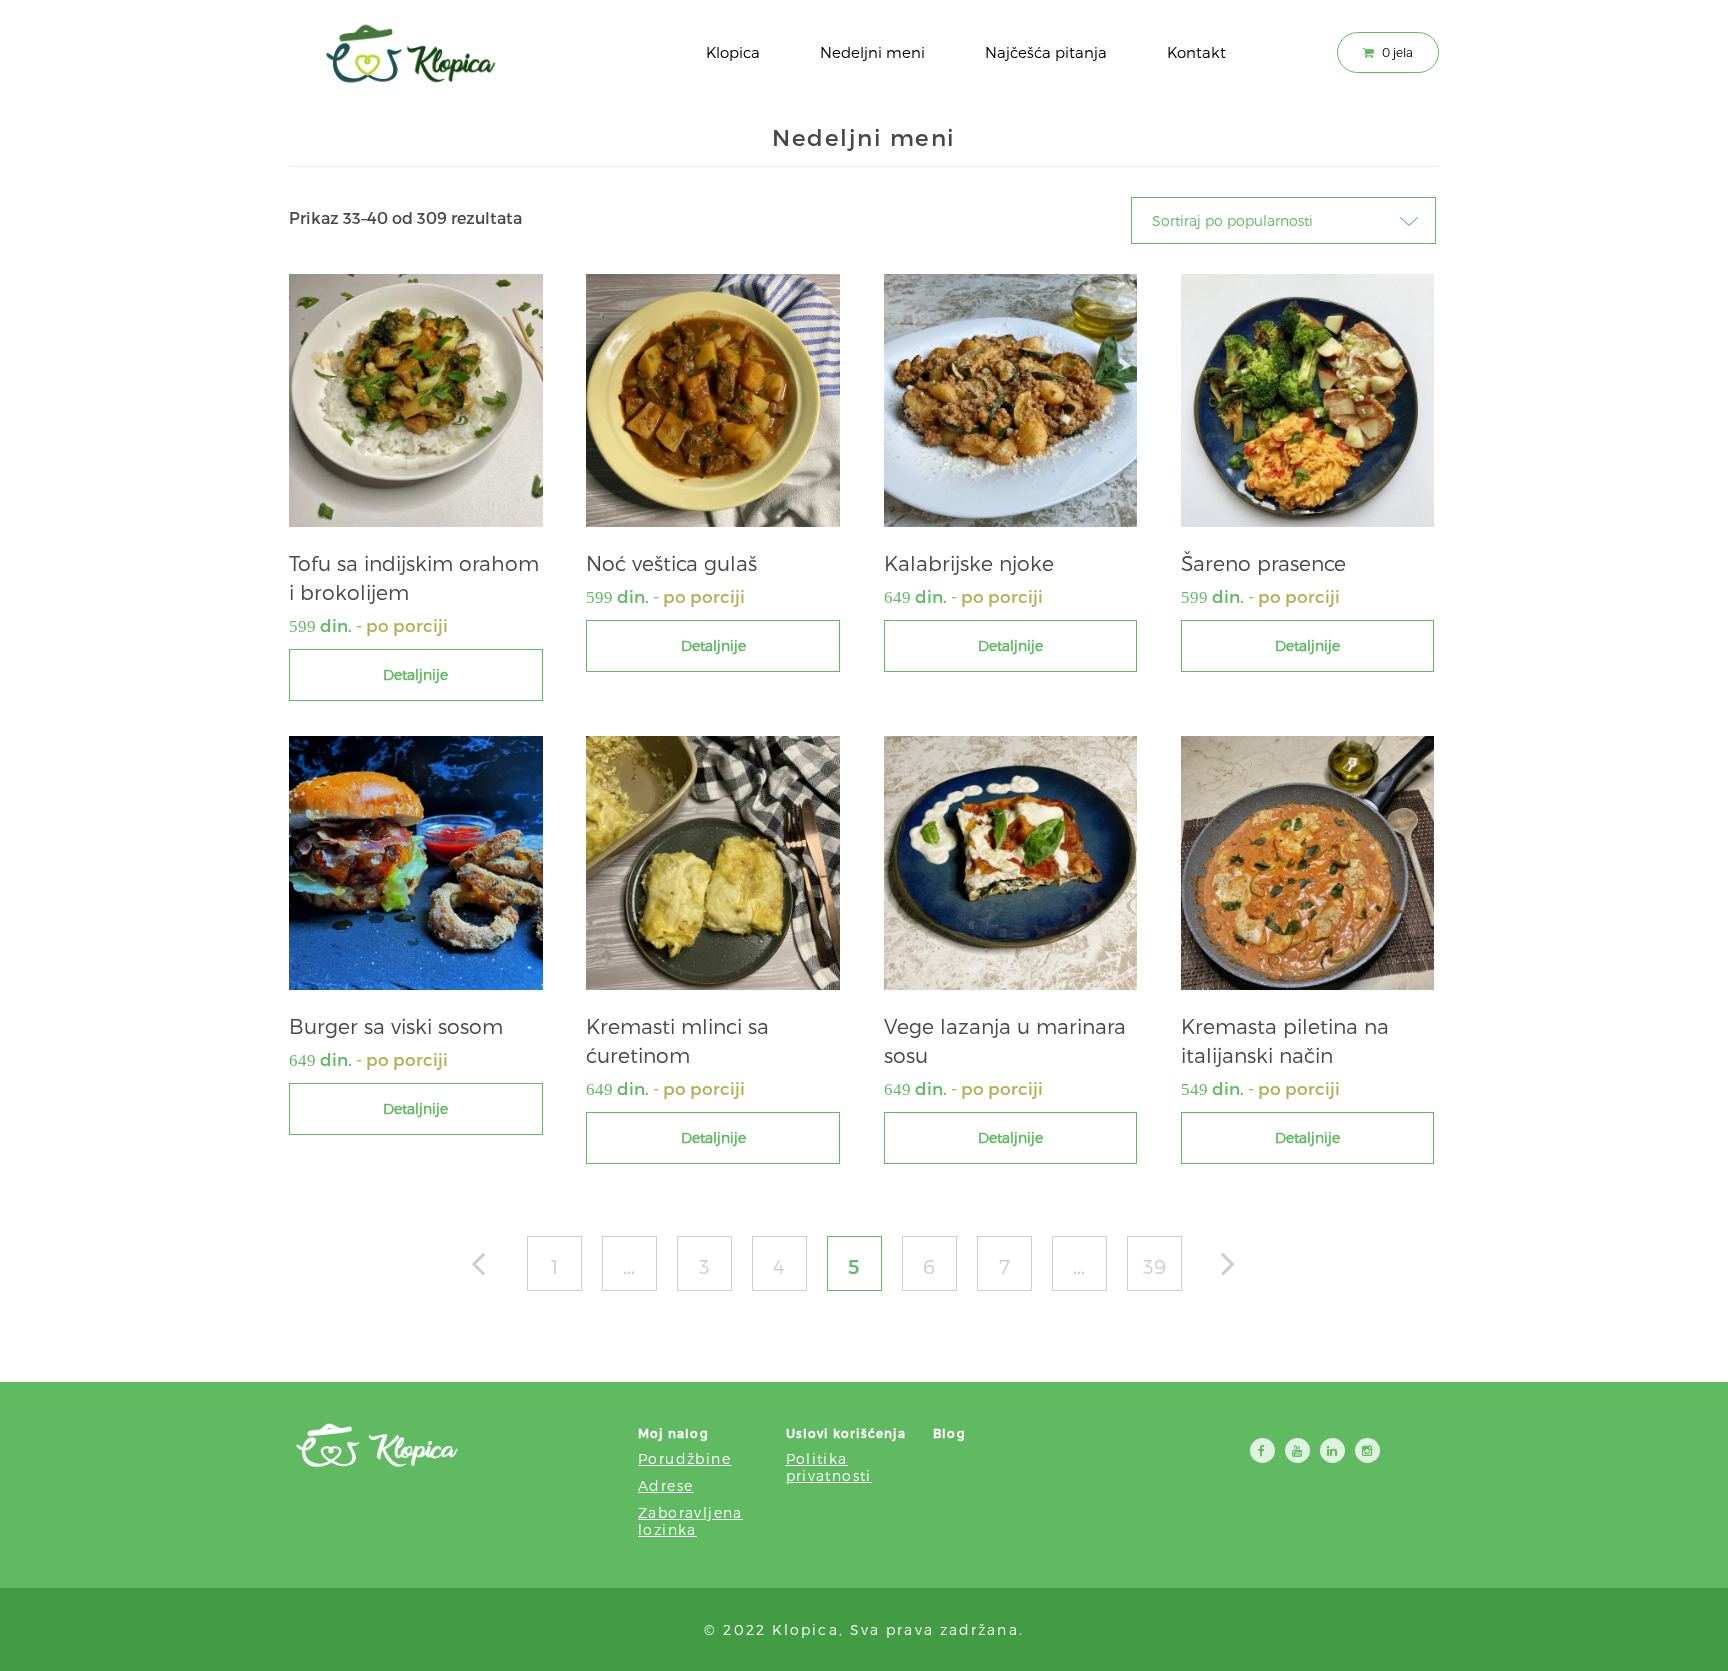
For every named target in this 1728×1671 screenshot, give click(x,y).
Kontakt (1196, 52)
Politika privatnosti (829, 1467)
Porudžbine (684, 1458)
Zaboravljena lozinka (690, 1521)
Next (1238, 1268)
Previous (488, 1268)
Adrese (665, 1485)
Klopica (733, 52)
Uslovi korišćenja (846, 1433)
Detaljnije (415, 674)
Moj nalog (673, 1433)
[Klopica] (409, 54)
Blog (949, 1433)
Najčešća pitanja (1046, 52)
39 (1154, 1266)
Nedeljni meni (872, 52)
